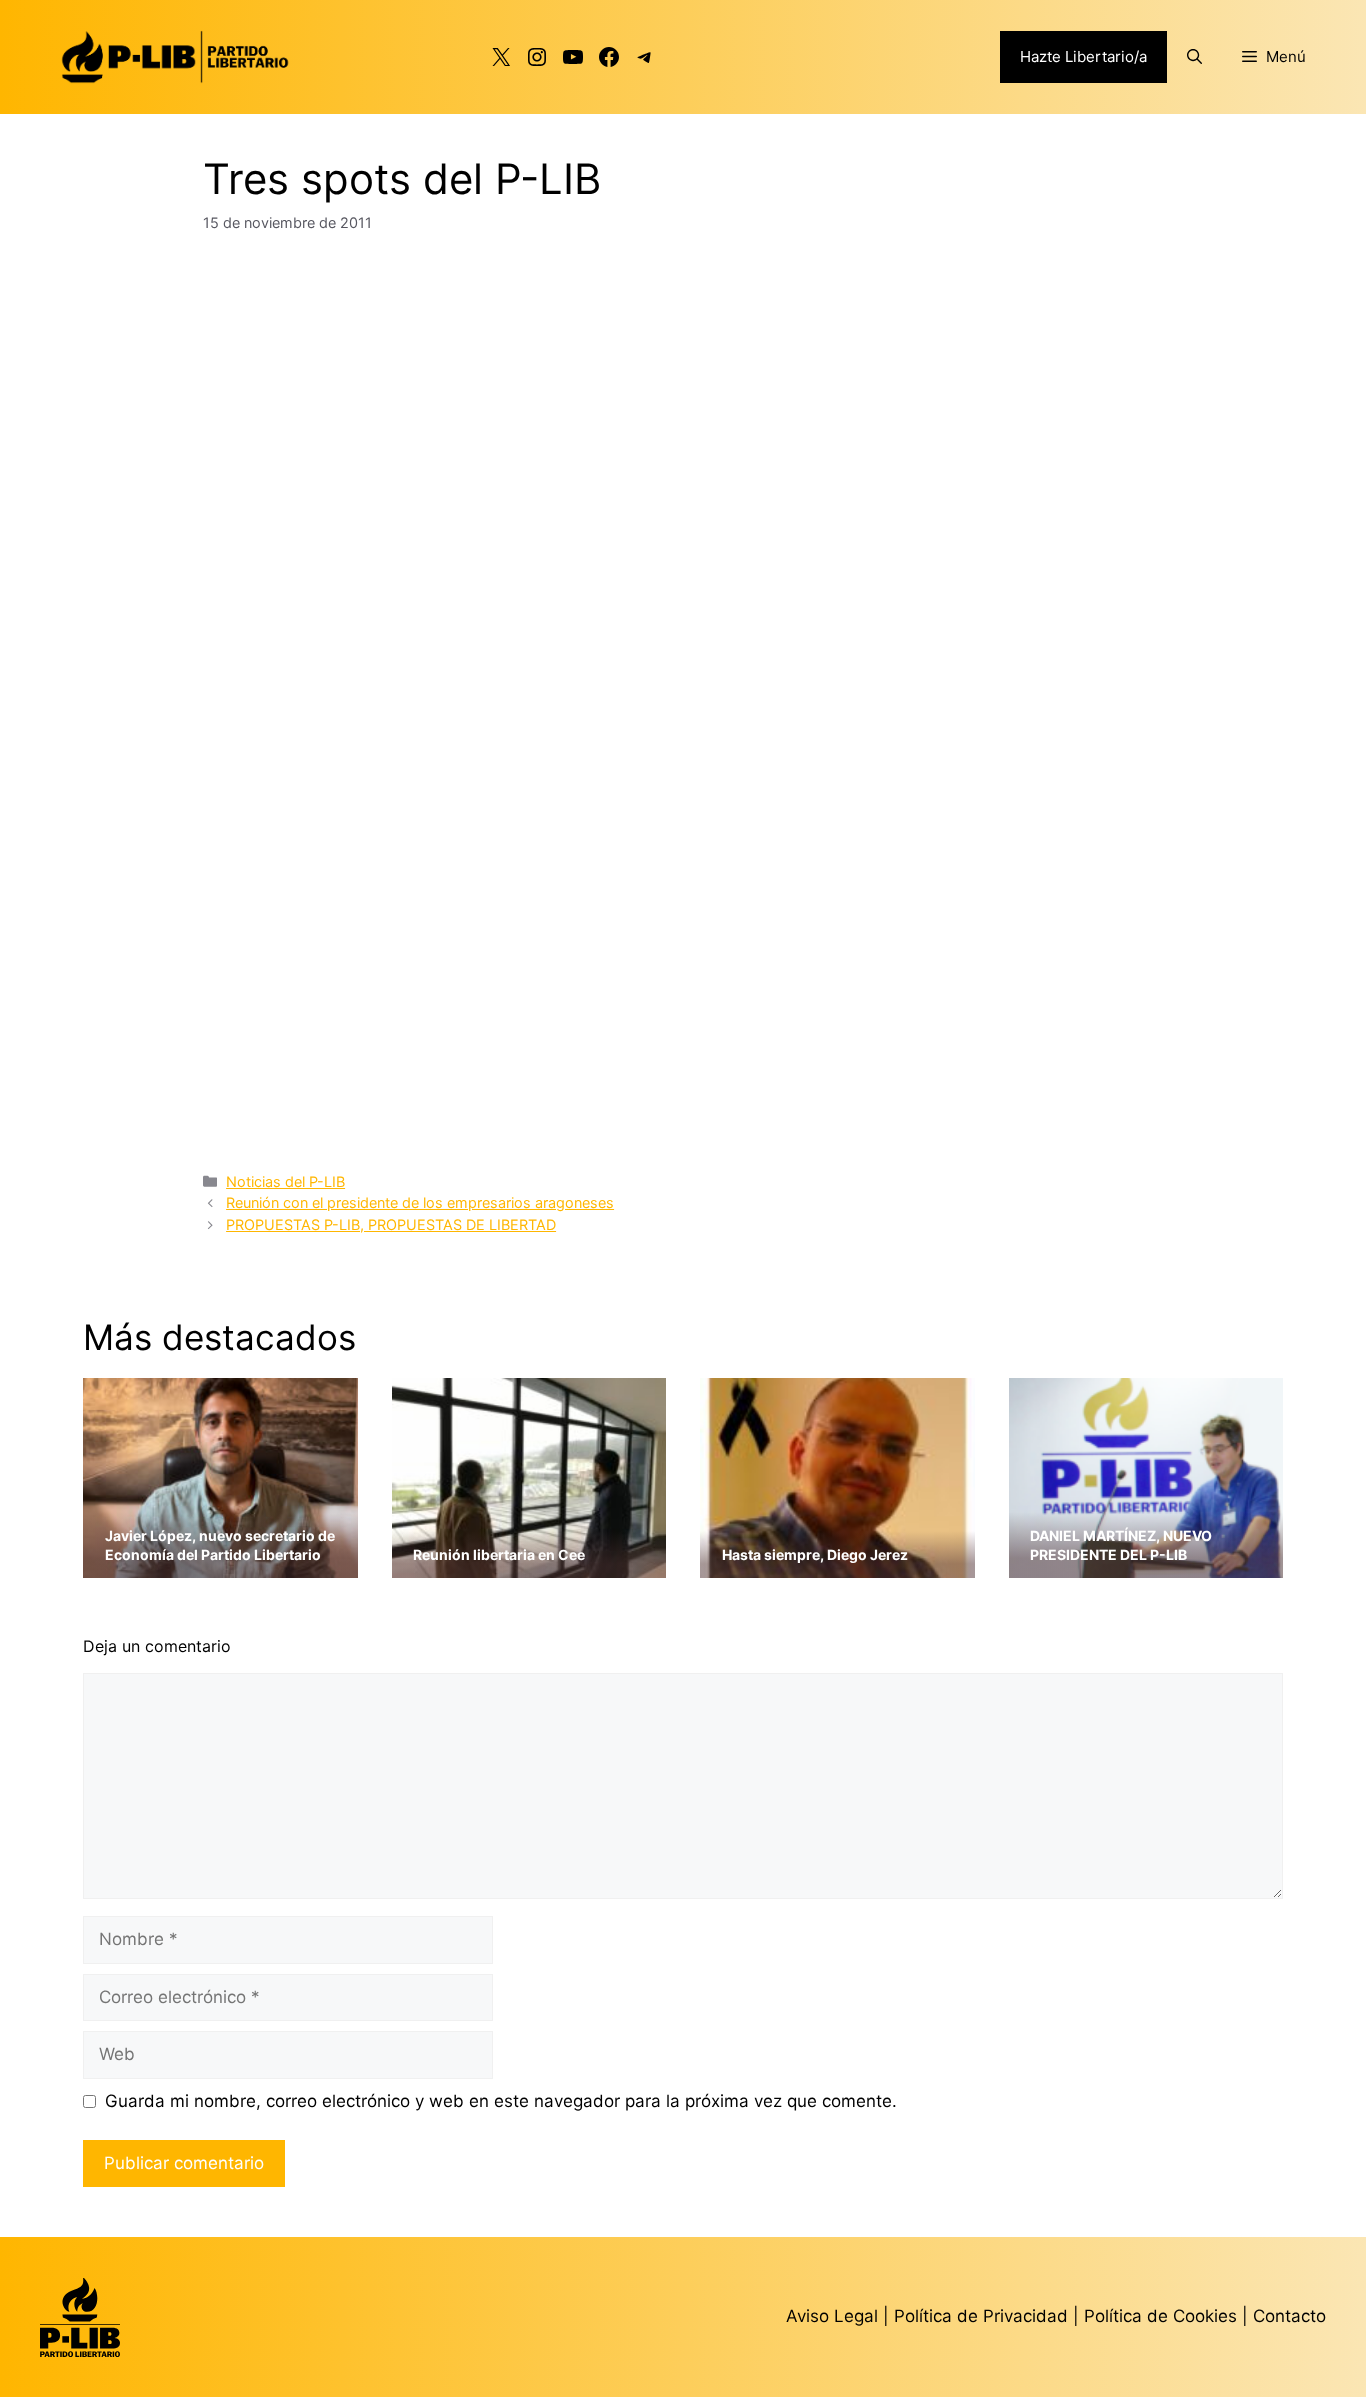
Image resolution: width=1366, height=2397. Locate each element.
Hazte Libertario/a (1083, 56)
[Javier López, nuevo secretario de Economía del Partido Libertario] (220, 1564)
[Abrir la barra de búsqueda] (1194, 57)
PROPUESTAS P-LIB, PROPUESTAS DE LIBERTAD (391, 1224)
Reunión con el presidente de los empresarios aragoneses (420, 1202)
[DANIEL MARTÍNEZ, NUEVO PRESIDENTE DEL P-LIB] (1146, 1564)
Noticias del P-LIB (285, 1181)
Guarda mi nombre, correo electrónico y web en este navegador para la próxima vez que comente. (501, 2101)
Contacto (1289, 2316)
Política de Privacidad (983, 2316)
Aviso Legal (832, 2316)
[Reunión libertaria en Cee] (529, 1564)
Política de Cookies (1160, 2316)
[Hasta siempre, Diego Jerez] (837, 1564)
